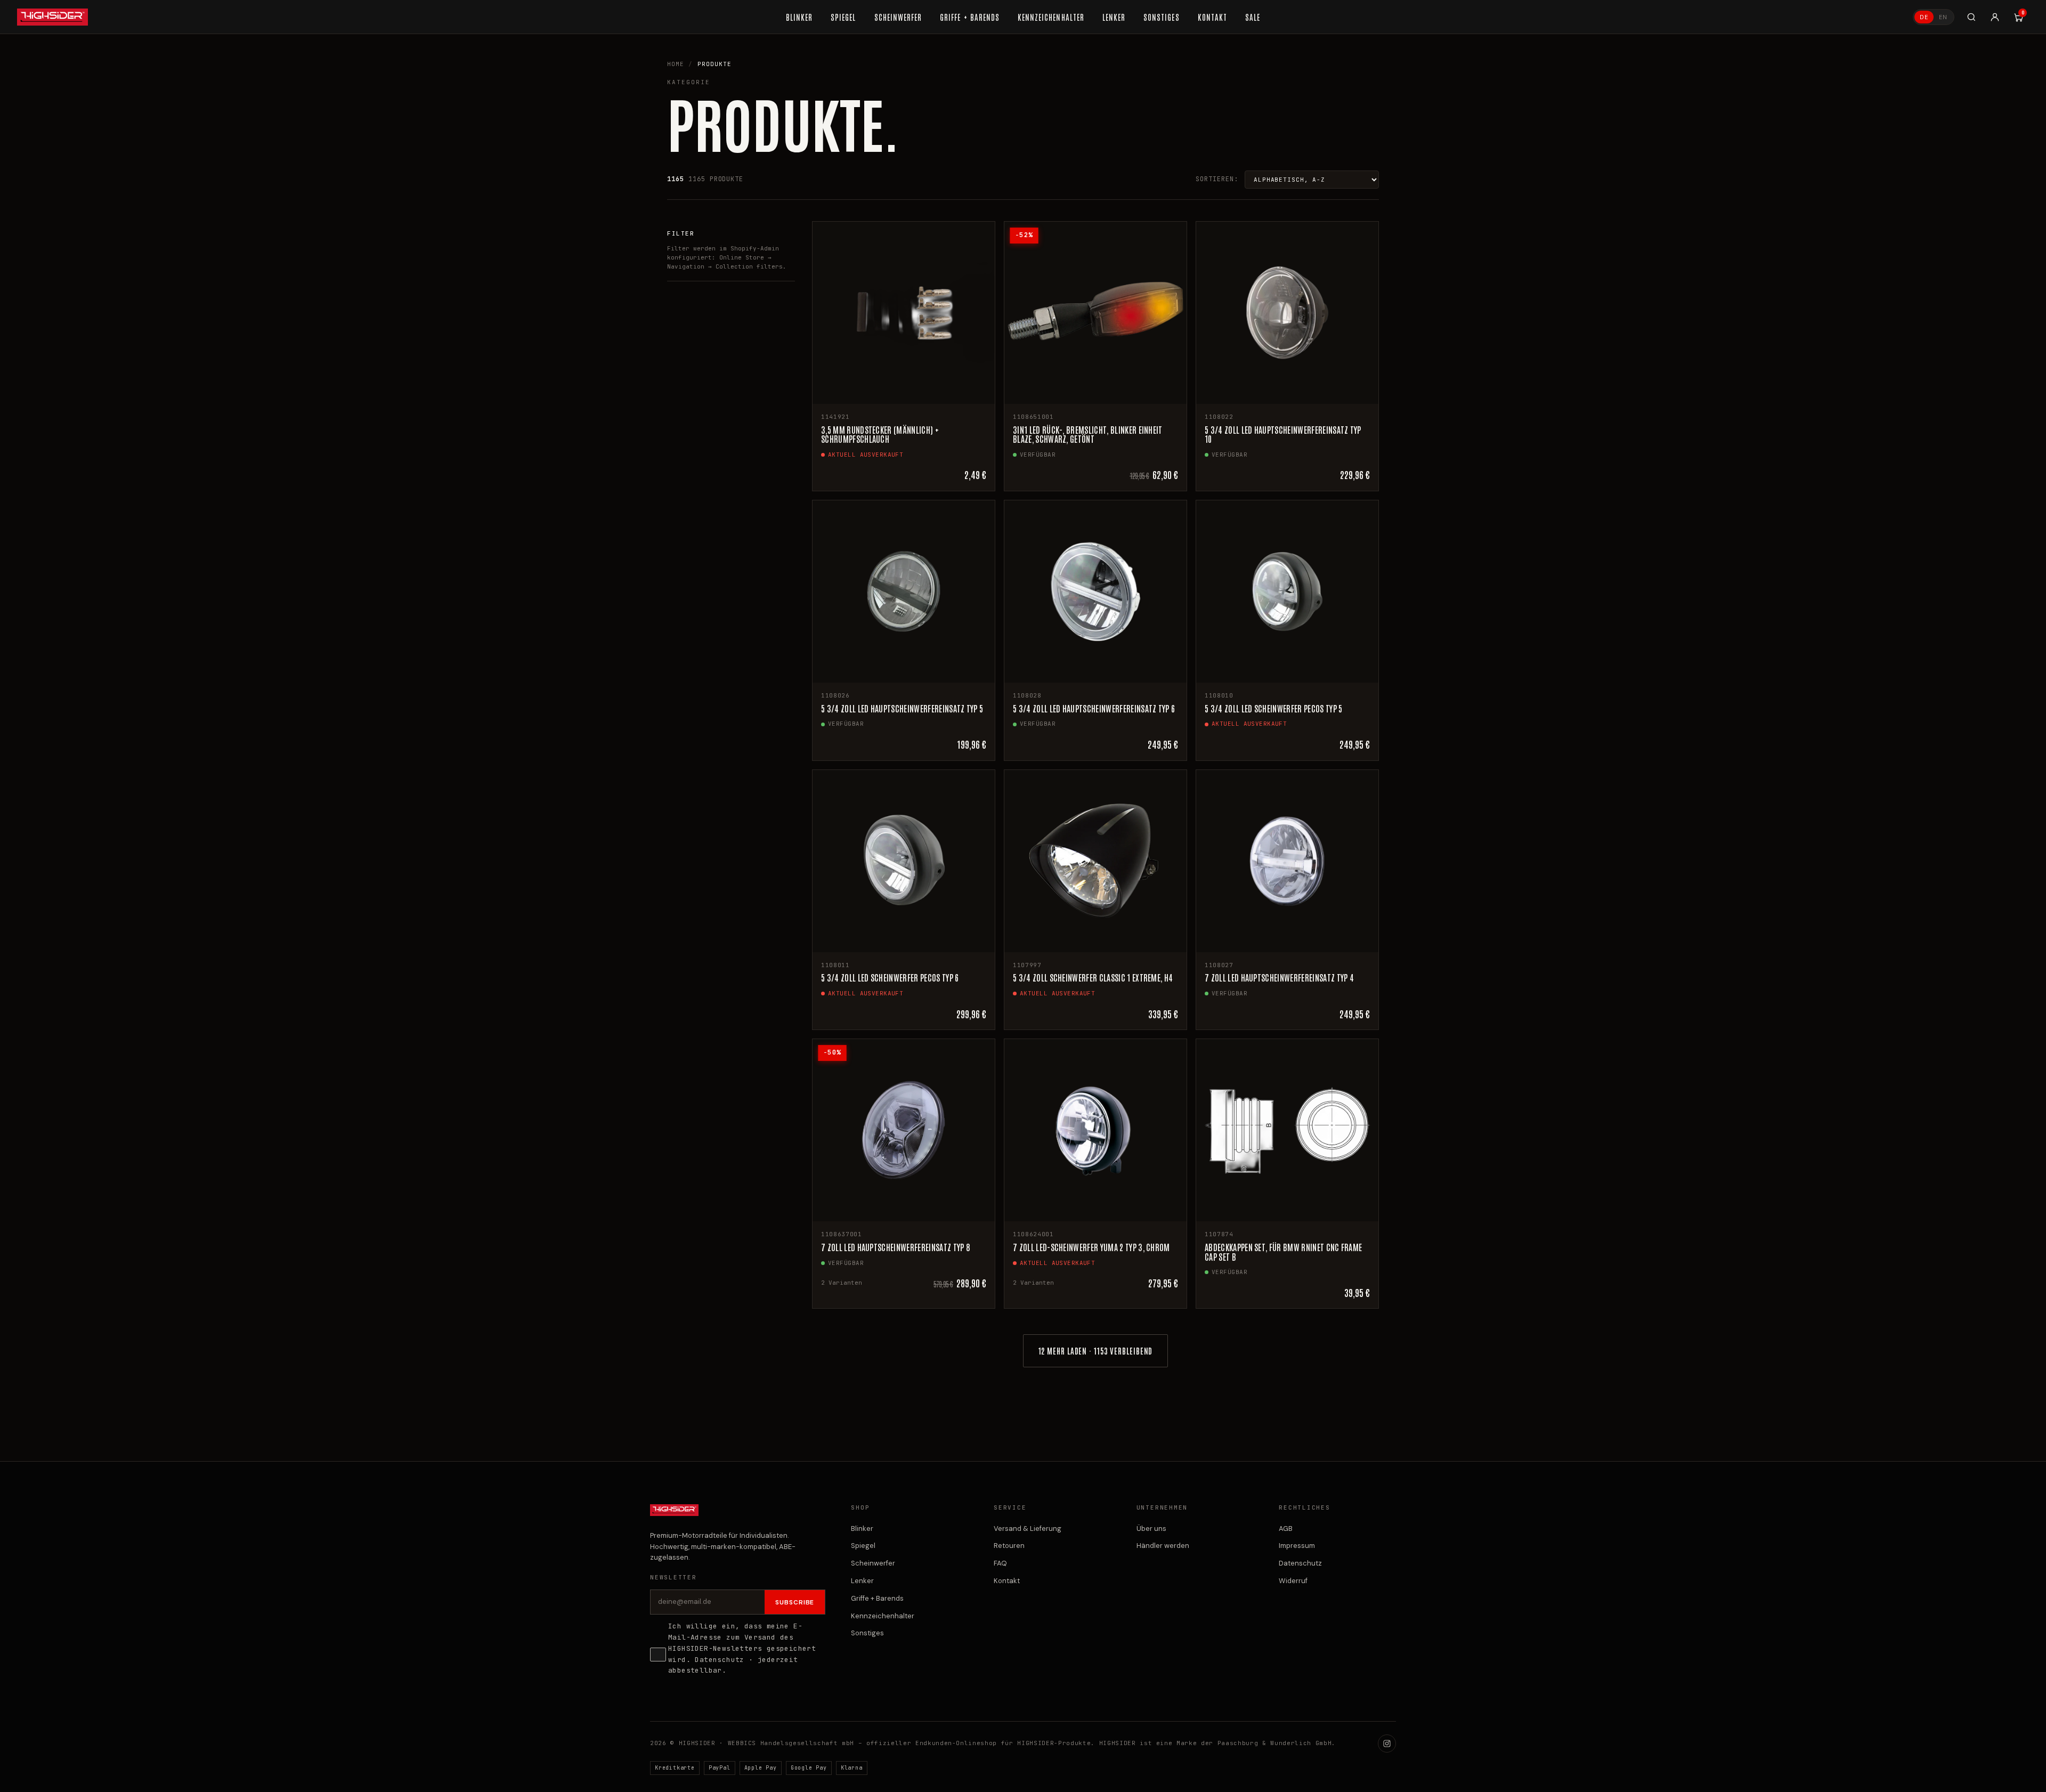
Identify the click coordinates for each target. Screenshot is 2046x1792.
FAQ (1000, 1563)
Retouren (1009, 1546)
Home (676, 64)
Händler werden (1163, 1546)
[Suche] (1971, 17)
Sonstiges (867, 1633)
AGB (1286, 1529)
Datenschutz (719, 1660)
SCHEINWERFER (898, 17)
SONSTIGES (1161, 17)
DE (1924, 17)
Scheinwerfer (873, 1563)
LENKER (1114, 17)
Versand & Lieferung (1028, 1529)
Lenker (862, 1581)
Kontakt (1007, 1581)
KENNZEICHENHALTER (1051, 17)
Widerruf (1293, 1581)
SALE (1253, 17)
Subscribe (795, 1602)
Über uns (1151, 1529)
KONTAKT (1212, 17)
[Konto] (1995, 17)
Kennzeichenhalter (883, 1616)
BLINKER (799, 17)
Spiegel (863, 1546)
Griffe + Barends (877, 1598)
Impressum (1297, 1546)
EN (1943, 17)
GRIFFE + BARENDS (970, 17)
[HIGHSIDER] (52, 17)
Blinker (862, 1529)
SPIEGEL (843, 17)
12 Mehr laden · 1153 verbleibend (1096, 1351)
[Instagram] (1387, 1744)
